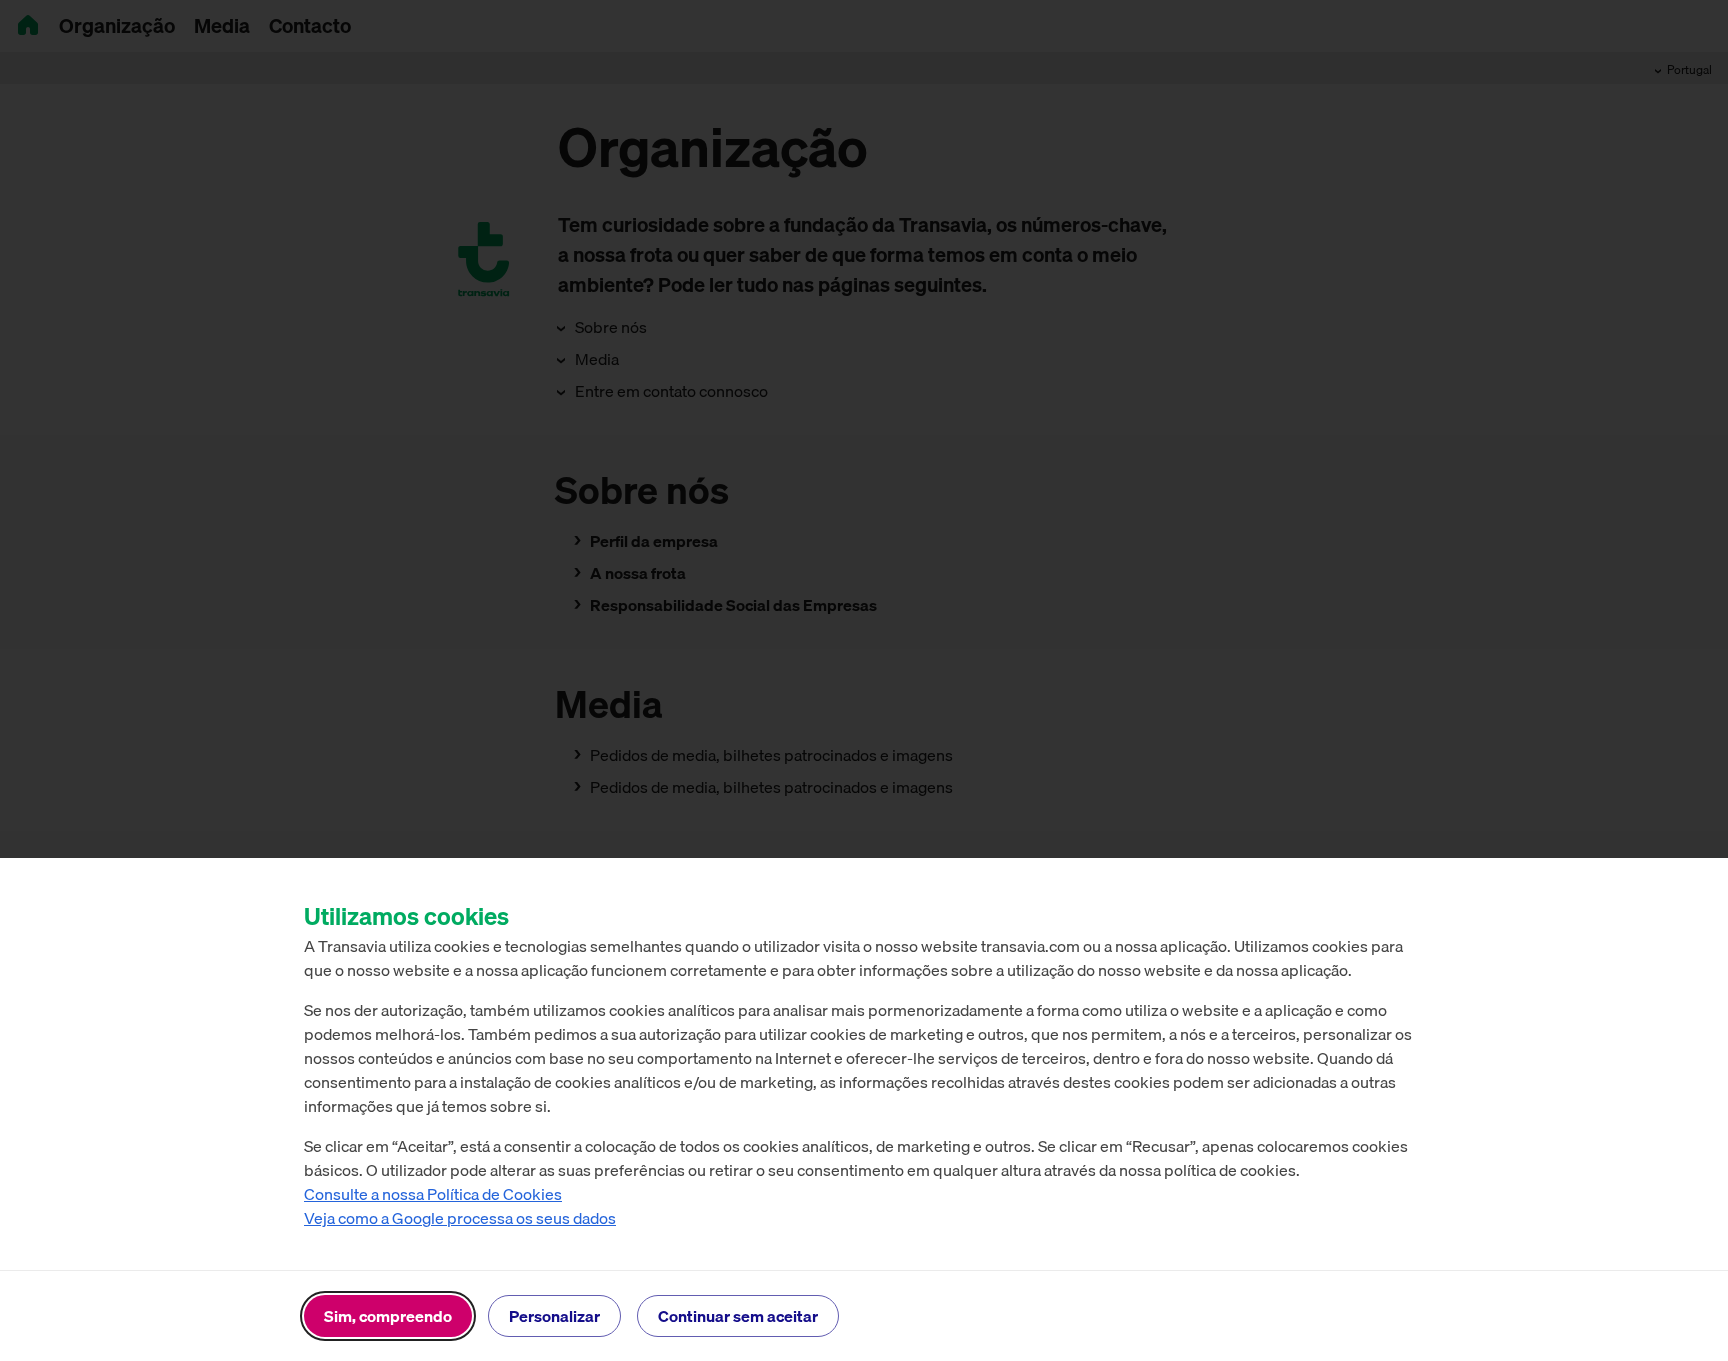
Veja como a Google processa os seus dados (460, 1218)
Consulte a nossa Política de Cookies (433, 1194)
